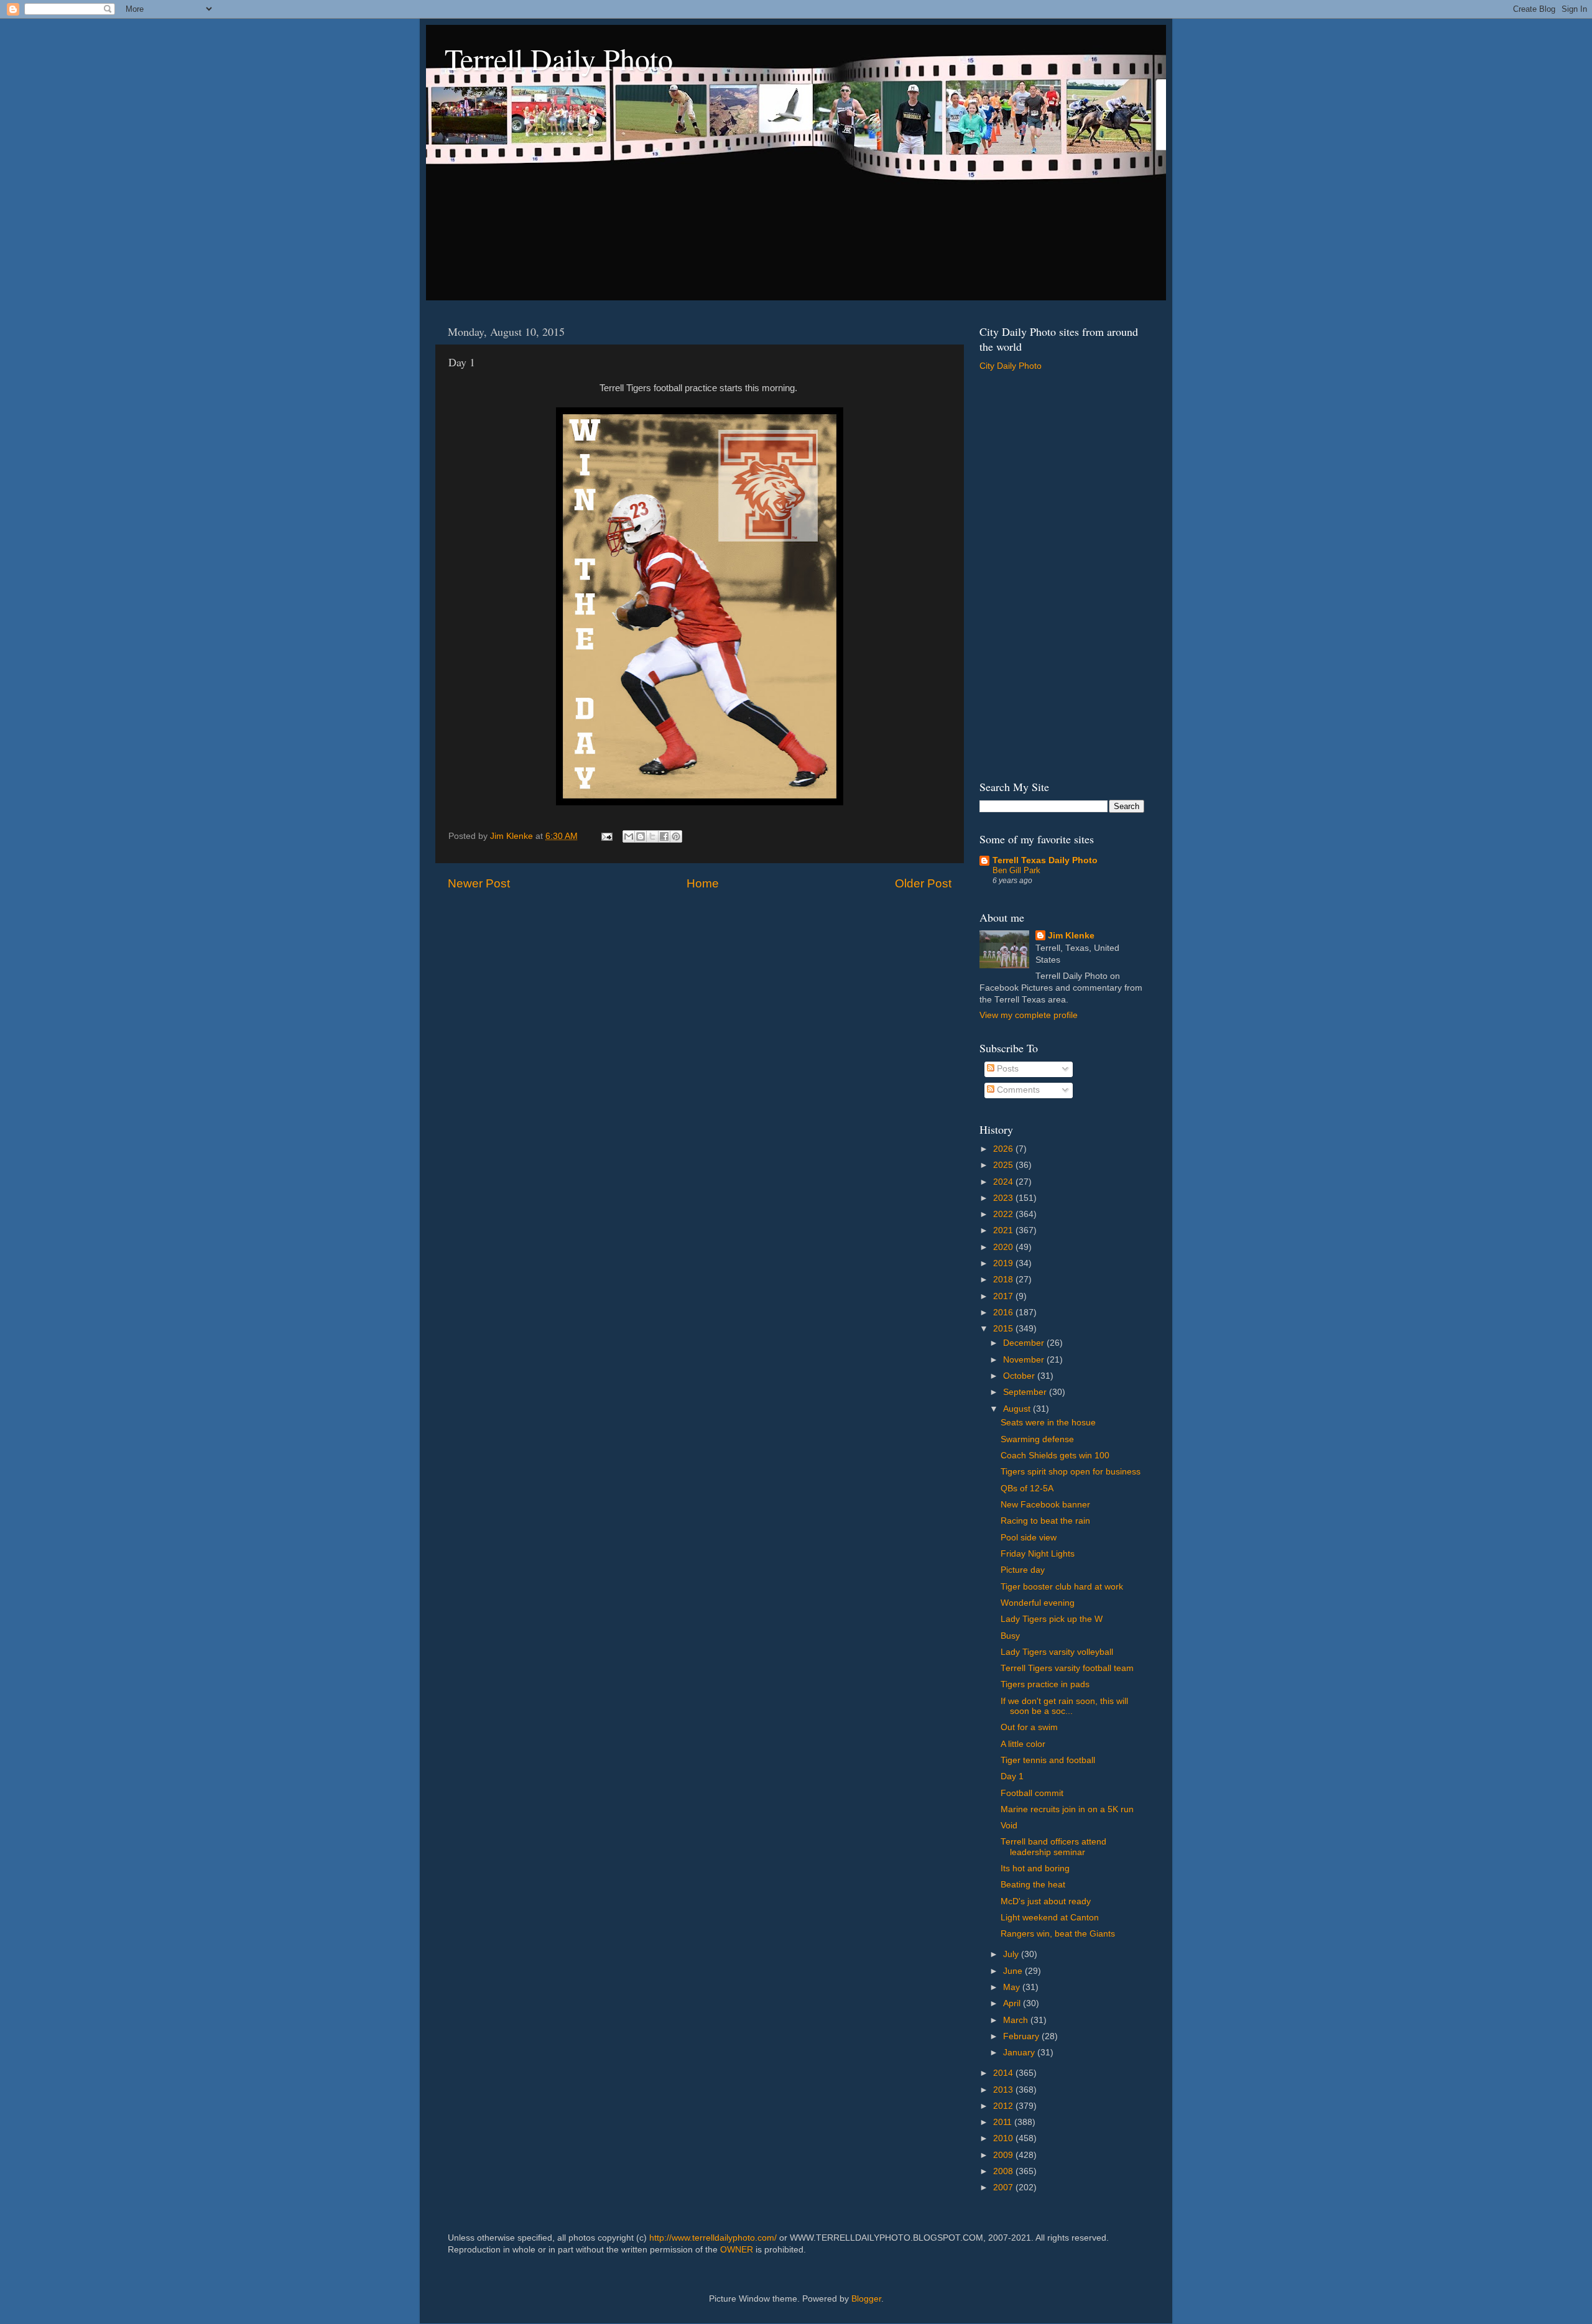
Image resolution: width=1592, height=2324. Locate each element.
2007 (1004, 2187)
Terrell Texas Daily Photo (1045, 860)
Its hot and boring (1035, 1868)
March (1017, 2020)
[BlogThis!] (641, 836)
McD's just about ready (1046, 1901)
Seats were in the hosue (1048, 1423)
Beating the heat (1033, 1885)
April (1013, 2003)
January (1020, 2053)
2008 (1004, 2171)
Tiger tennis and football (1048, 1760)
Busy (1010, 1636)
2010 (1004, 2138)
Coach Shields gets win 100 (1055, 1456)
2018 (1004, 1280)
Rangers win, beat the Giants (1058, 1934)
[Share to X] (652, 836)
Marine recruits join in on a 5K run (1067, 1809)
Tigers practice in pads (1045, 1684)
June (1014, 1971)
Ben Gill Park (1016, 870)
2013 (1004, 2090)
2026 (1004, 1149)
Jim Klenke (1071, 936)
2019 (1004, 1263)
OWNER (737, 2250)
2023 (1004, 1198)
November (1025, 1360)
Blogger (866, 2299)
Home (703, 883)
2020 (1004, 1247)
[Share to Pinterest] (676, 836)
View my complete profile (1029, 1015)
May (1013, 1987)
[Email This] (629, 836)
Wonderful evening (1038, 1603)
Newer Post (479, 883)
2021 (1004, 1230)
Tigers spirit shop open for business (1071, 1472)
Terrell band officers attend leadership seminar (1053, 1847)
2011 (1004, 2122)
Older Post (923, 883)
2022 (1004, 1214)
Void (1009, 1826)
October (1020, 1376)
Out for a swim (1029, 1727)
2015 (1004, 1329)
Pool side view (1029, 1538)
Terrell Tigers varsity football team (1067, 1668)
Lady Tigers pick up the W (1052, 1619)
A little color (1023, 1744)
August (1018, 1409)
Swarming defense (1037, 1439)
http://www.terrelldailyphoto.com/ (713, 2238)
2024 (1004, 1182)
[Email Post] (606, 836)
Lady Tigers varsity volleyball (1057, 1652)
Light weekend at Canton (1050, 1918)
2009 (1004, 2155)
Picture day (1023, 1570)
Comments (1017, 1090)
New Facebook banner (1045, 1505)
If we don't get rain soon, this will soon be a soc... (1064, 1706)
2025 (1004, 1165)
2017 (1004, 1296)
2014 (1004, 2073)
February (1022, 2036)
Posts (1007, 1069)
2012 (1004, 2106)
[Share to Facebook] (664, 836)
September (1026, 1392)
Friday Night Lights (1038, 1554)
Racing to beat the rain (1045, 1521)
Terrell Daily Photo (559, 58)
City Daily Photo (1011, 366)
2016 (1004, 1312)
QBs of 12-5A (1027, 1488)
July (1012, 1954)
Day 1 (1012, 1776)
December (1025, 1343)
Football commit (1032, 1793)
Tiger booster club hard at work (1062, 1587)
